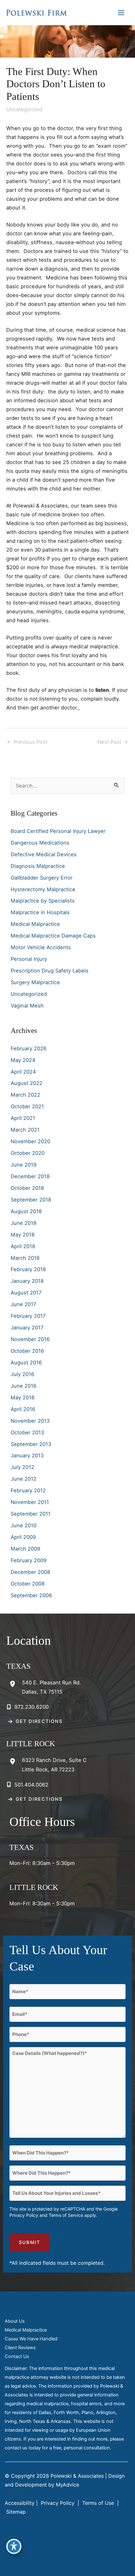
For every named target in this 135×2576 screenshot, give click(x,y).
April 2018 (23, 1246)
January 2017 (27, 1328)
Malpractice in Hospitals (40, 912)
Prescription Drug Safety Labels (50, 971)
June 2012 (24, 1479)
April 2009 (23, 1537)
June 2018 (24, 1223)
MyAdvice (67, 2485)
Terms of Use (98, 2503)
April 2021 (23, 1118)
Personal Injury (29, 959)
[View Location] (14, 1684)
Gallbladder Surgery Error (42, 878)
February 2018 (28, 1269)
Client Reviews (20, 2348)
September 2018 (31, 1200)
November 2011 (30, 1502)
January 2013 (27, 1455)
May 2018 (23, 1235)
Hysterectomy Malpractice (43, 889)
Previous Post (27, 742)
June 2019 (24, 1165)
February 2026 (29, 1048)
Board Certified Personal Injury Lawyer (58, 831)
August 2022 (27, 1083)
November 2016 (30, 1339)
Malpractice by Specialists (43, 901)
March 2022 (25, 1095)
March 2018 (25, 1258)
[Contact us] (109, 2567)
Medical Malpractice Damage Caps (53, 936)
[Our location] (126, 2567)
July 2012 (22, 1467)
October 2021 (27, 1106)
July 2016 (22, 1374)
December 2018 (30, 1176)
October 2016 (27, 1351)
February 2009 (29, 1560)
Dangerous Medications (40, 843)
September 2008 (31, 1595)
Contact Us (17, 2356)
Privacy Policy (24, 2215)
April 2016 (23, 1409)
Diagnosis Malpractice (38, 866)
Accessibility (20, 2503)
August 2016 (26, 1363)
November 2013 (30, 1421)
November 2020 (30, 1141)
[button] (34, 1721)
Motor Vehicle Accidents (41, 947)
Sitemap (15, 2512)
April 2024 (23, 1072)
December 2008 (30, 1572)
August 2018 (26, 1211)
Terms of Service (66, 2215)
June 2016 (24, 1386)
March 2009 (25, 1549)
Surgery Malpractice (35, 982)
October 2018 (27, 1188)
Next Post (113, 742)
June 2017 (23, 1304)
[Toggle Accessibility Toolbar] (14, 2546)
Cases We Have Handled (31, 2339)
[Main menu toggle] (121, 13)
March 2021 (25, 1130)
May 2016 (23, 1397)
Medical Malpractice (35, 924)
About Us (15, 2321)
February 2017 (28, 1316)
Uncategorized (24, 109)
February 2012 (28, 1490)
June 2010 (24, 1525)
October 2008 (28, 1584)
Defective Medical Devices (44, 854)
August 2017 (26, 1293)
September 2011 (31, 1514)
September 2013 (31, 1444)
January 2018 (27, 1281)
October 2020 (28, 1153)
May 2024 (23, 1060)
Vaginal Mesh (27, 1006)
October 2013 (27, 1432)
